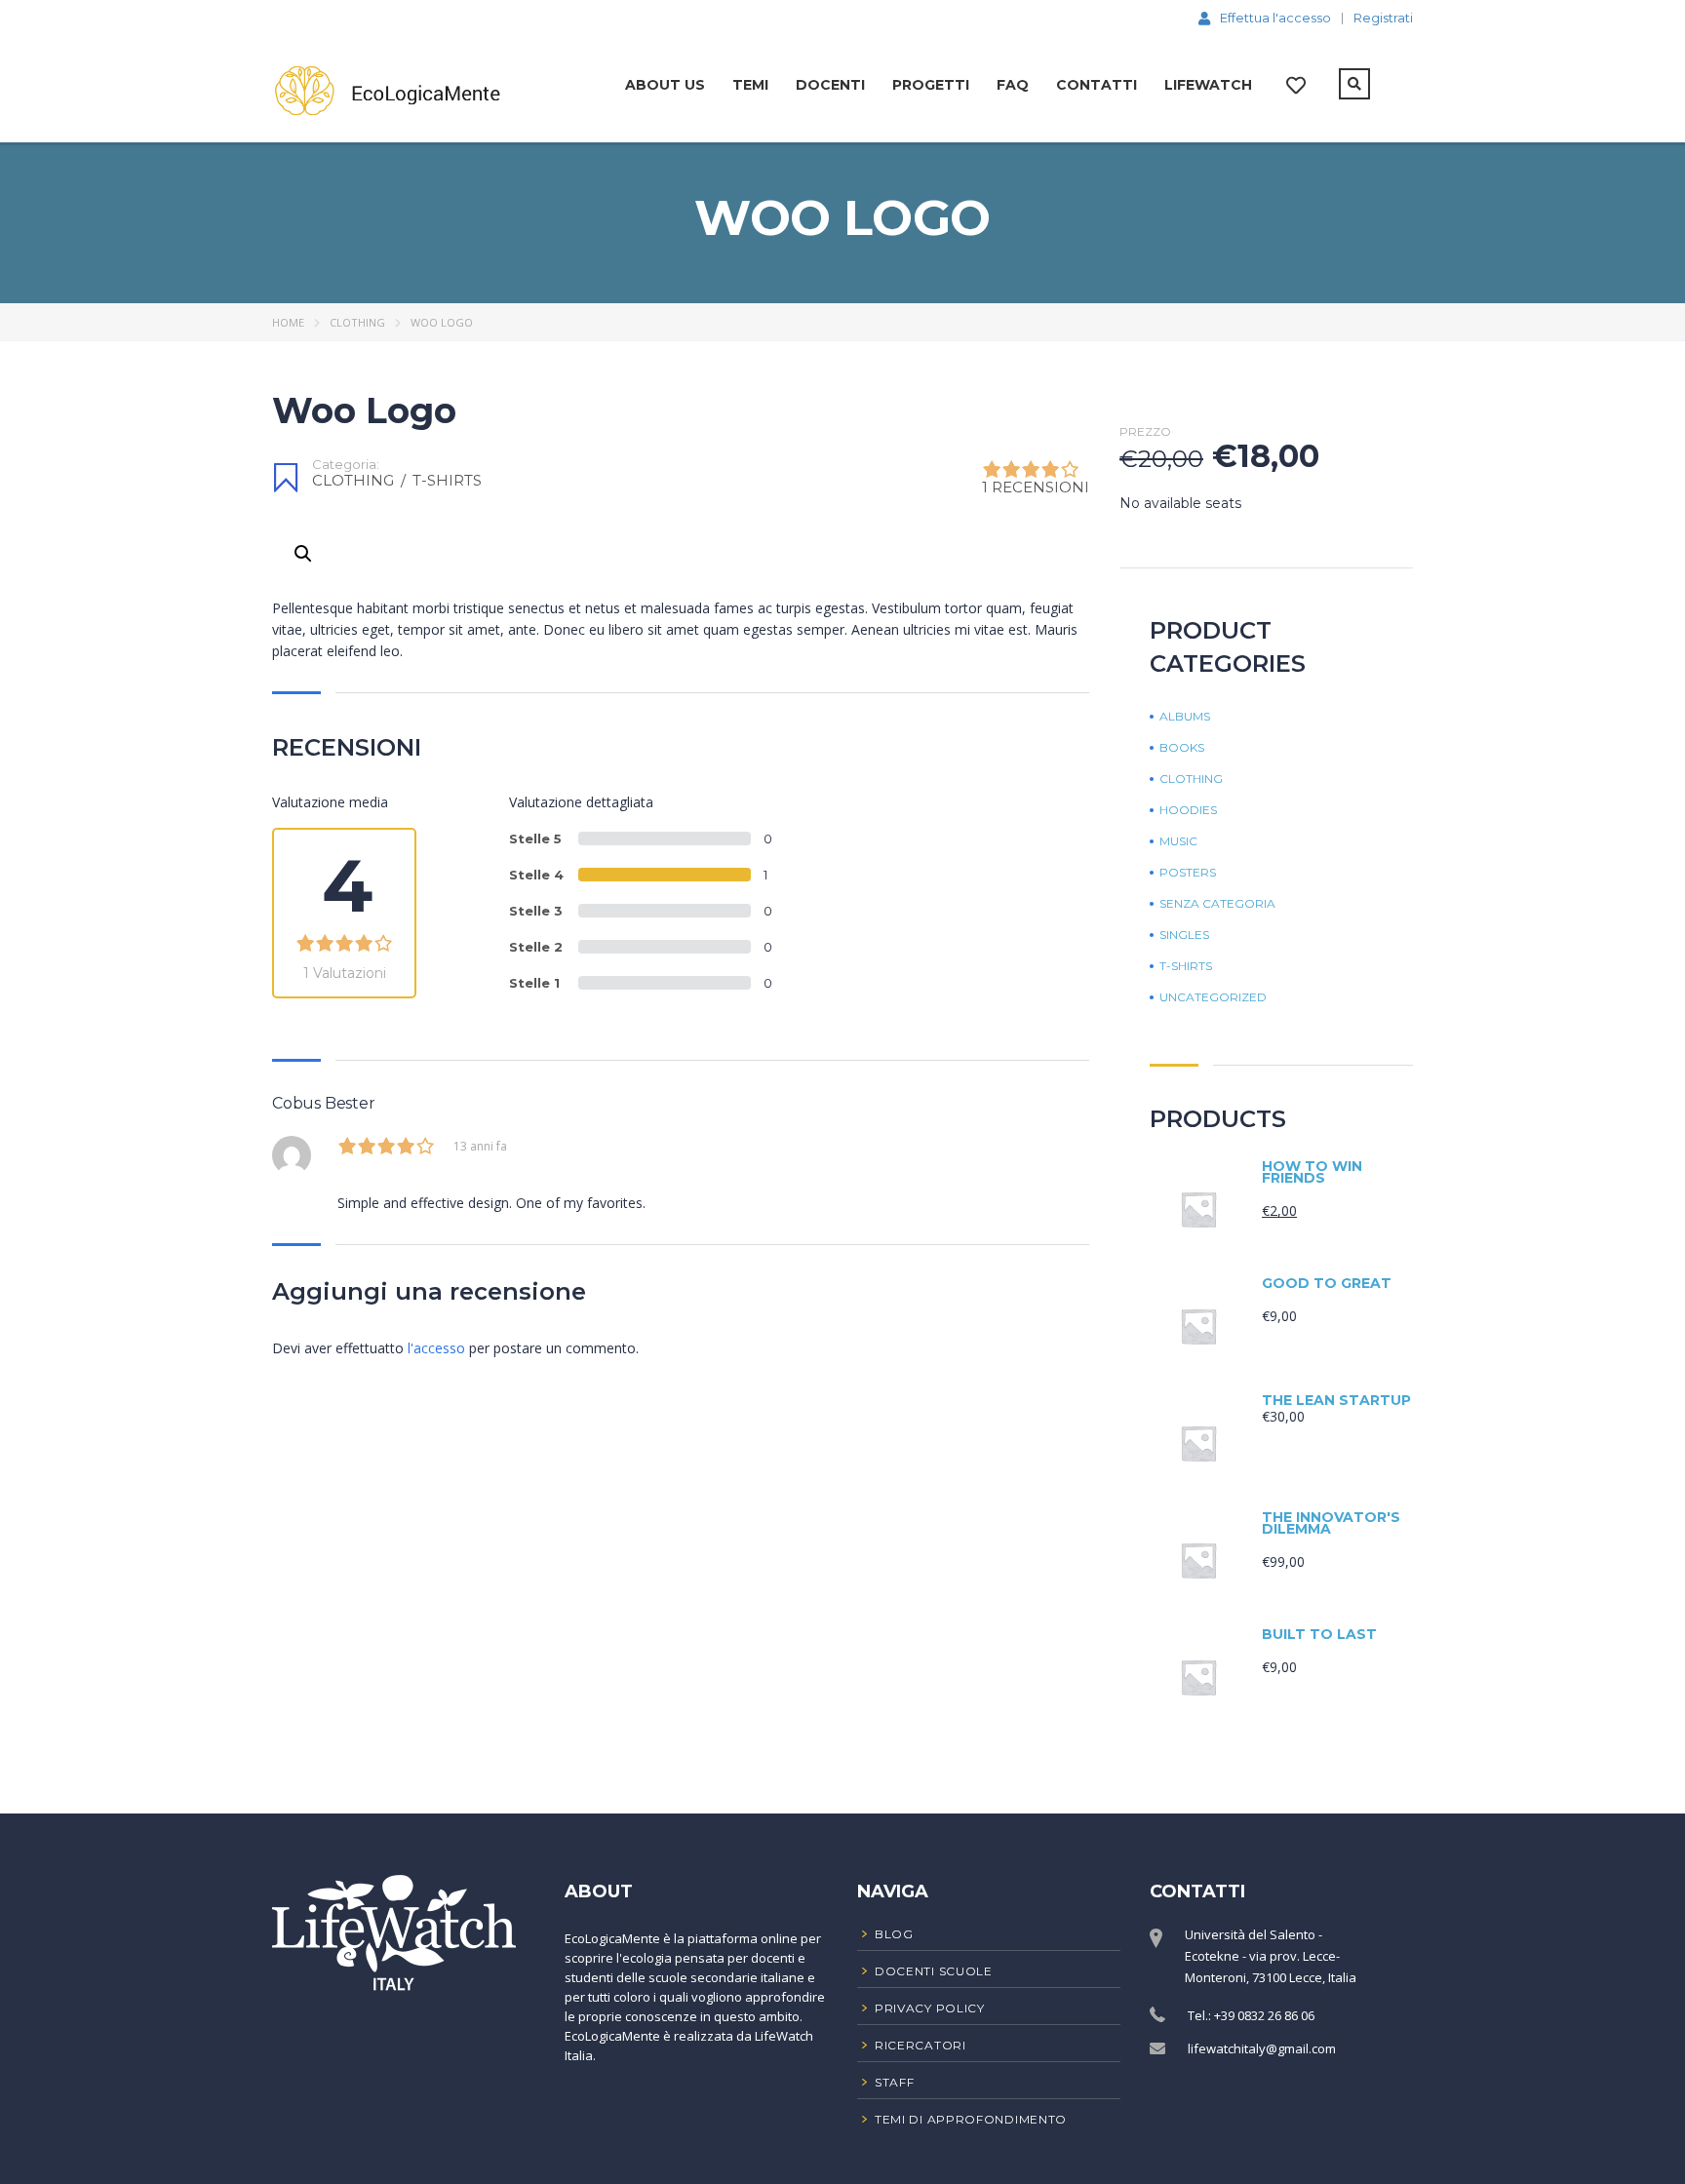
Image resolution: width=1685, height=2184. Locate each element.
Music (1178, 841)
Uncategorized (1213, 997)
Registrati (1383, 18)
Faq (1013, 85)
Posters (1188, 873)
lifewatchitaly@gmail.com (1262, 2048)
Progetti (931, 85)
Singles (1184, 935)
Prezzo (1145, 432)
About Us (665, 85)
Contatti (1097, 85)
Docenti (830, 85)
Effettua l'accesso (1275, 18)
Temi (750, 85)
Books (1182, 748)
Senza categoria (1217, 904)
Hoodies (1188, 810)
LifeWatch (1208, 85)
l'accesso (436, 1348)
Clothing (357, 322)
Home (288, 322)
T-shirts (447, 480)
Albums (1185, 717)
